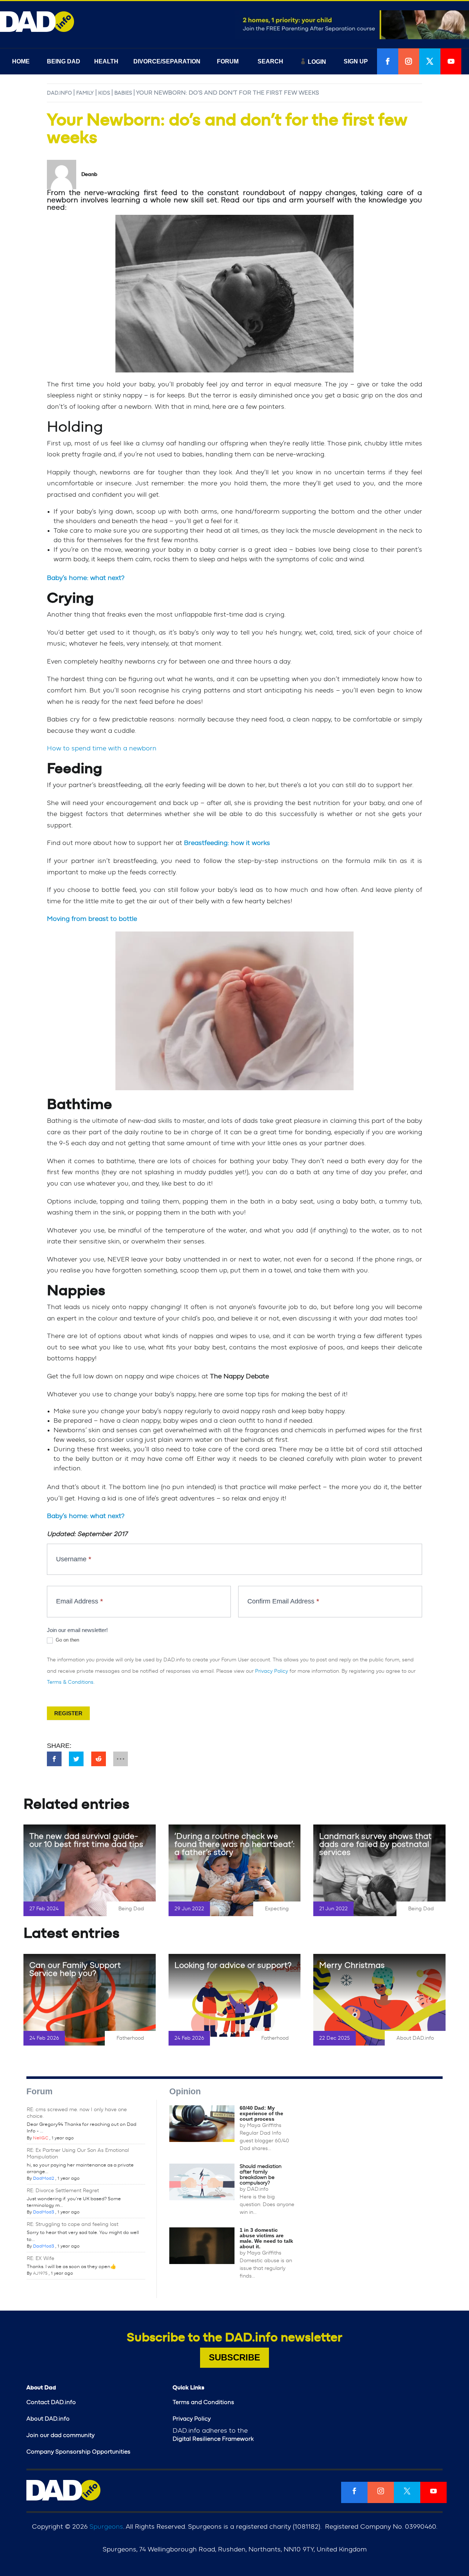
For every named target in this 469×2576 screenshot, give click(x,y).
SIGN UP (356, 61)
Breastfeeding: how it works (227, 843)
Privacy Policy (272, 1671)
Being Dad (131, 1909)
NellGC (41, 2138)
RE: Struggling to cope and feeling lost (73, 2224)
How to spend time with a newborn (102, 749)
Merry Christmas (352, 1965)
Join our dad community (60, 2435)
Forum (39, 2091)
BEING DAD (64, 61)
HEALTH (106, 61)
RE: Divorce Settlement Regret (63, 2191)
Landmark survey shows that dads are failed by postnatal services (375, 1844)
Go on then (67, 1640)
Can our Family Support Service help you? (75, 1969)
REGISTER (68, 1713)
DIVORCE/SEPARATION (167, 61)
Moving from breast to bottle (92, 919)
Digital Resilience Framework (213, 2439)
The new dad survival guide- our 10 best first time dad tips (86, 1840)
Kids (104, 93)
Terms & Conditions (70, 1682)
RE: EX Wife (40, 2259)
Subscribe (234, 2357)
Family (85, 93)
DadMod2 (44, 2178)
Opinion (185, 2091)
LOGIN (317, 62)
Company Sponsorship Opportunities (78, 2452)
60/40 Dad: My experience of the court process (261, 2113)
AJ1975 (40, 2273)
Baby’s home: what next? (86, 578)
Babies (123, 93)
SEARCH (270, 61)
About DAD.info (415, 2038)
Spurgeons (106, 2527)
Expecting (277, 1909)
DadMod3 (44, 2212)
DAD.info (59, 93)
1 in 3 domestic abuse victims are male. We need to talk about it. (266, 2238)
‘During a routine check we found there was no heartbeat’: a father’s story (234, 1844)
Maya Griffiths (264, 2125)
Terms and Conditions (203, 2402)
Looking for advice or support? (233, 1965)
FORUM (228, 61)
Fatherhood (130, 2038)
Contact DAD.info (51, 2402)
